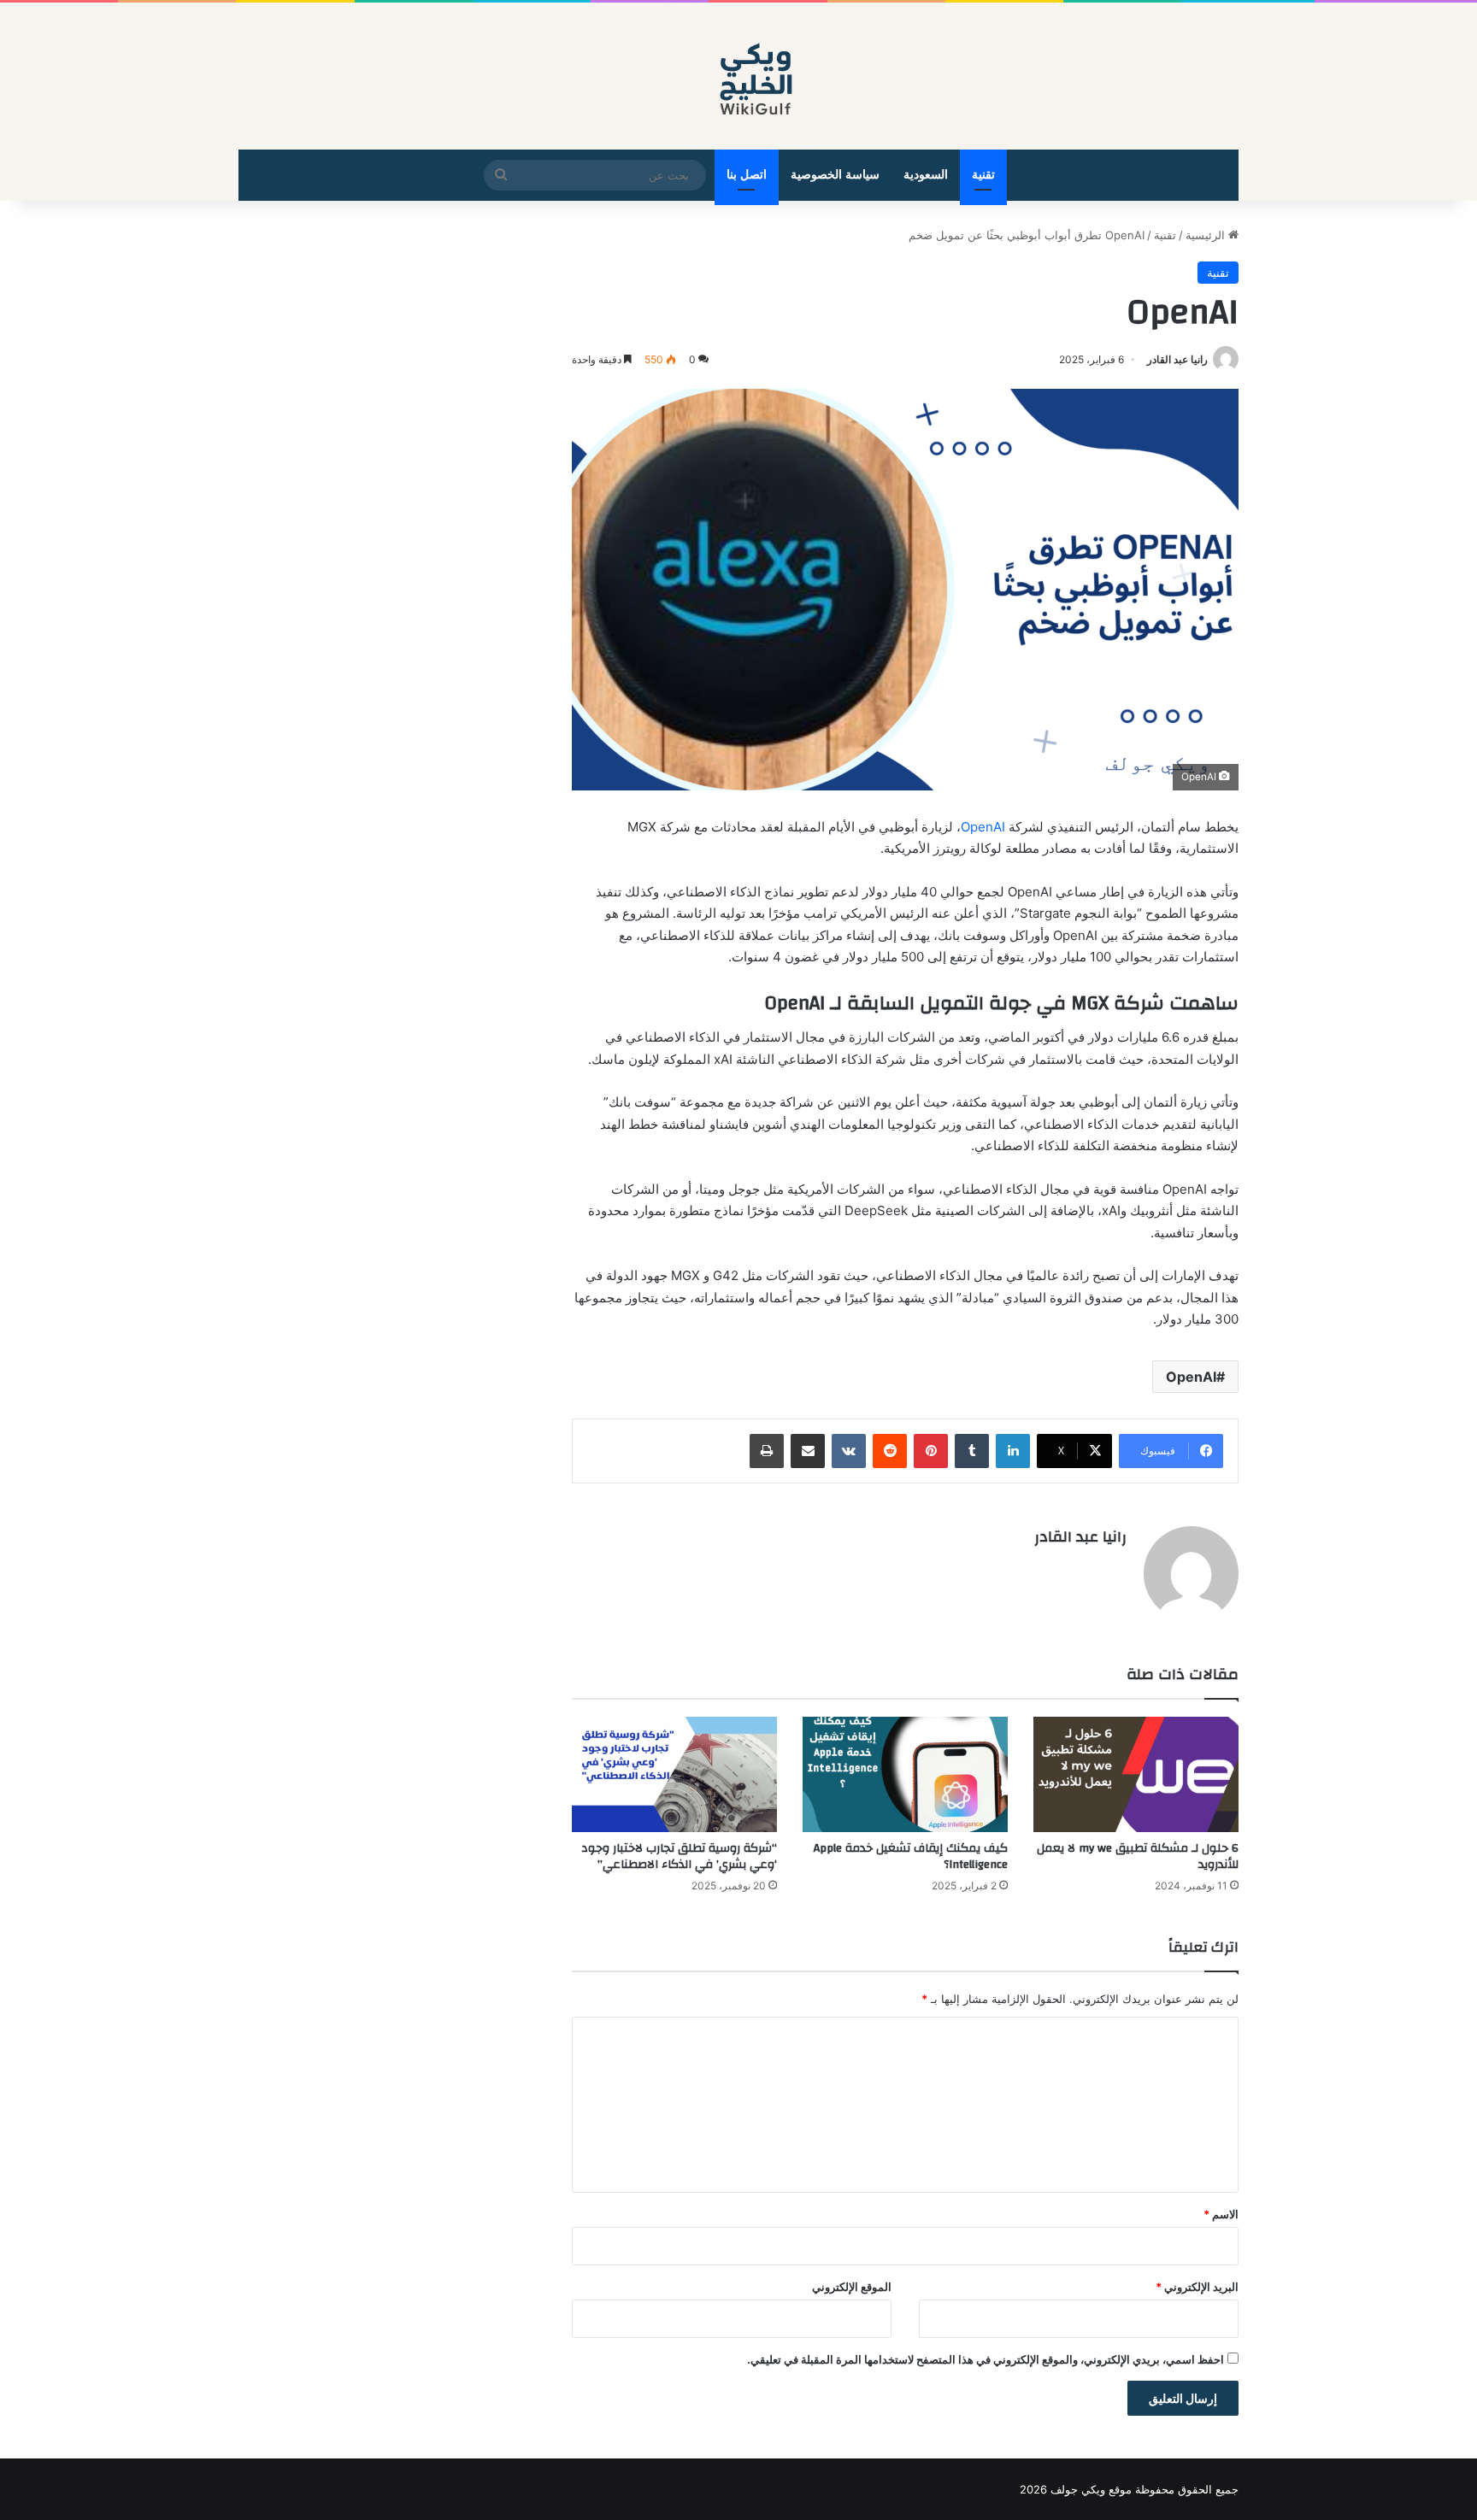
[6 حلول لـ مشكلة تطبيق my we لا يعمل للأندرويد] (1136, 1774)
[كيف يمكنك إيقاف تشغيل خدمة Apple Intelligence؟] (905, 1774)
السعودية (926, 175)
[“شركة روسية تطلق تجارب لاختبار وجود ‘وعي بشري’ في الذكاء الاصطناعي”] (674, 1774)
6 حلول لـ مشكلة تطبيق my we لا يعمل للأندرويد (1138, 1856)
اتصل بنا (747, 175)
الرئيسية (1207, 235)
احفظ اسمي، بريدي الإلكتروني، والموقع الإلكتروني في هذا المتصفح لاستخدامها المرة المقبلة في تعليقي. (986, 2359)
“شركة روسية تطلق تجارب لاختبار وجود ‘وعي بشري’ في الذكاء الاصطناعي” (679, 1856)
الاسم (1221, 2214)
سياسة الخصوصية (835, 175)
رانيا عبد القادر (1177, 359)
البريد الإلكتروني (1197, 2287)
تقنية (983, 175)
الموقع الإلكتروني (852, 2287)
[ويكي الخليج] (738, 76)
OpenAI (983, 827)
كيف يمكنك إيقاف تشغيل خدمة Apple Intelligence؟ (911, 1856)
